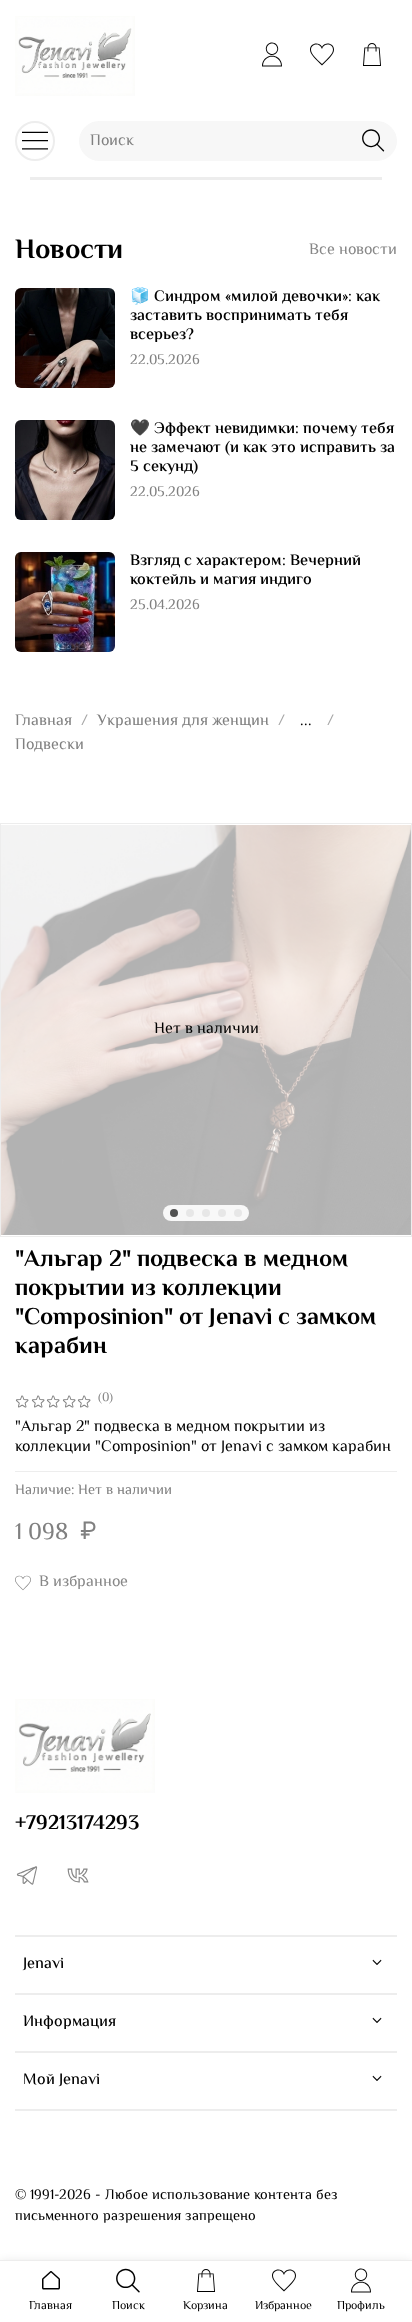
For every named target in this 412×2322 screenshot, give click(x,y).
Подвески (49, 745)
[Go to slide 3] (206, 1213)
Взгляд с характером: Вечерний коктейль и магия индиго (245, 571)
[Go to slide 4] (222, 1213)
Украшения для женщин (183, 721)
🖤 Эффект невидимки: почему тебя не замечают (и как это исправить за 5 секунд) (262, 448)
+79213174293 (77, 1824)
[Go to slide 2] (190, 1213)
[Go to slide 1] (174, 1213)
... (306, 722)
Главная (43, 721)
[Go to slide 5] (238, 1213)
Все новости (353, 251)
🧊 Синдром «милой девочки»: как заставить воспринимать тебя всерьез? (255, 316)
